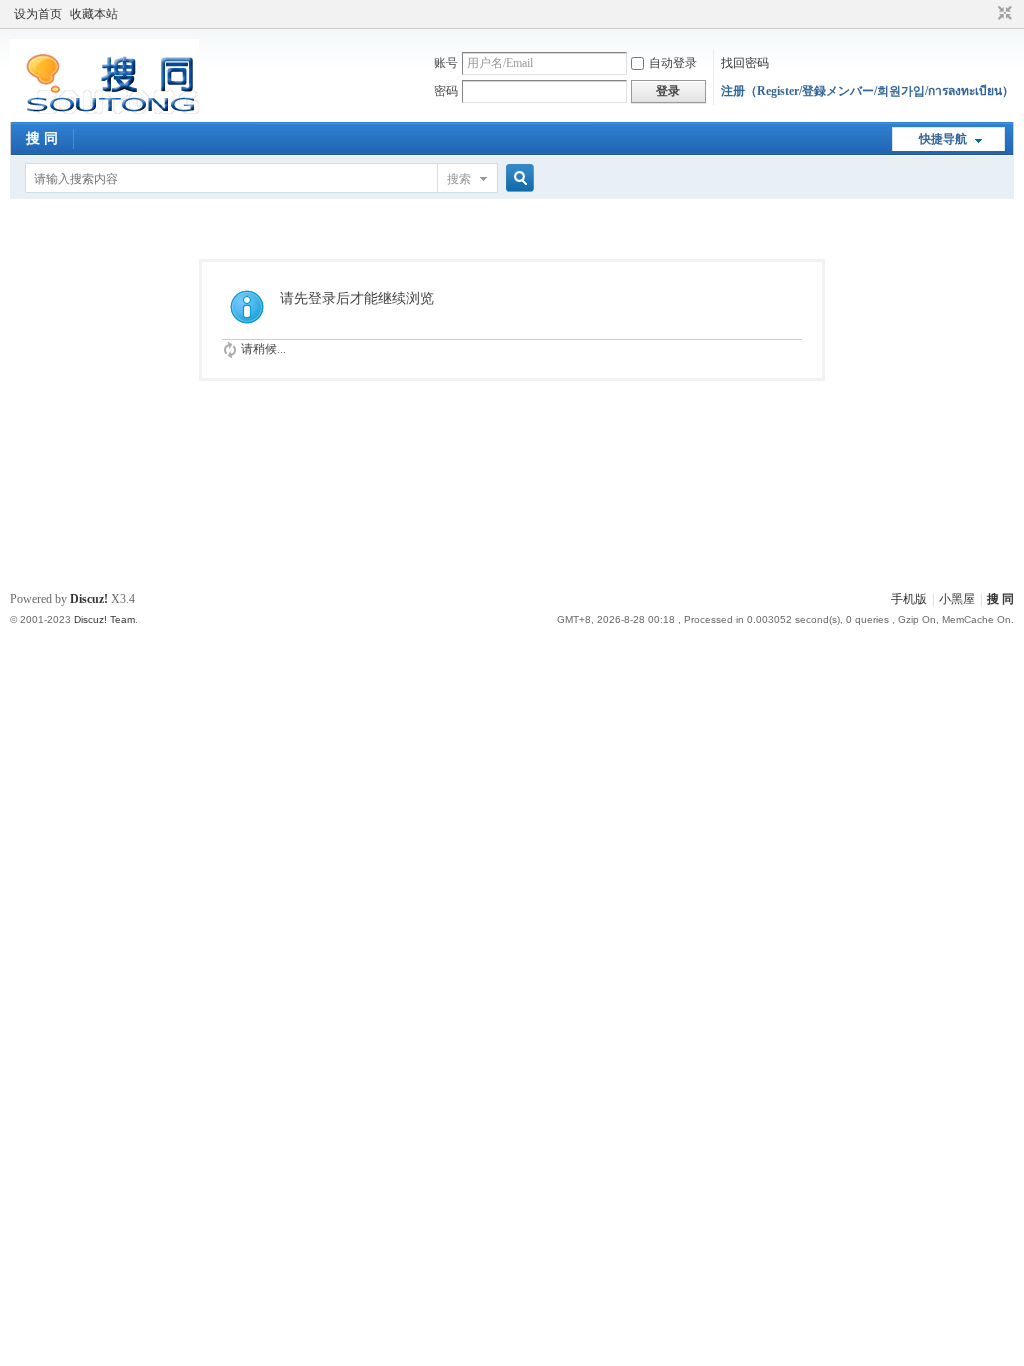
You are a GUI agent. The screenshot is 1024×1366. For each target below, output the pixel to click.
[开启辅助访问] (986, 14)
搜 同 (42, 138)
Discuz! (89, 599)
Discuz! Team (104, 619)
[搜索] (517, 178)
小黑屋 (957, 599)
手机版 (909, 599)
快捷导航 (943, 139)
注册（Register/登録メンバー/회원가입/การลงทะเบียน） (867, 91)
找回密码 (745, 63)
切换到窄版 (1002, 14)
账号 (446, 63)
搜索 (459, 179)
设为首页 (38, 14)
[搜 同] (104, 110)
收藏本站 (94, 14)
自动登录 (673, 63)
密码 (446, 91)
